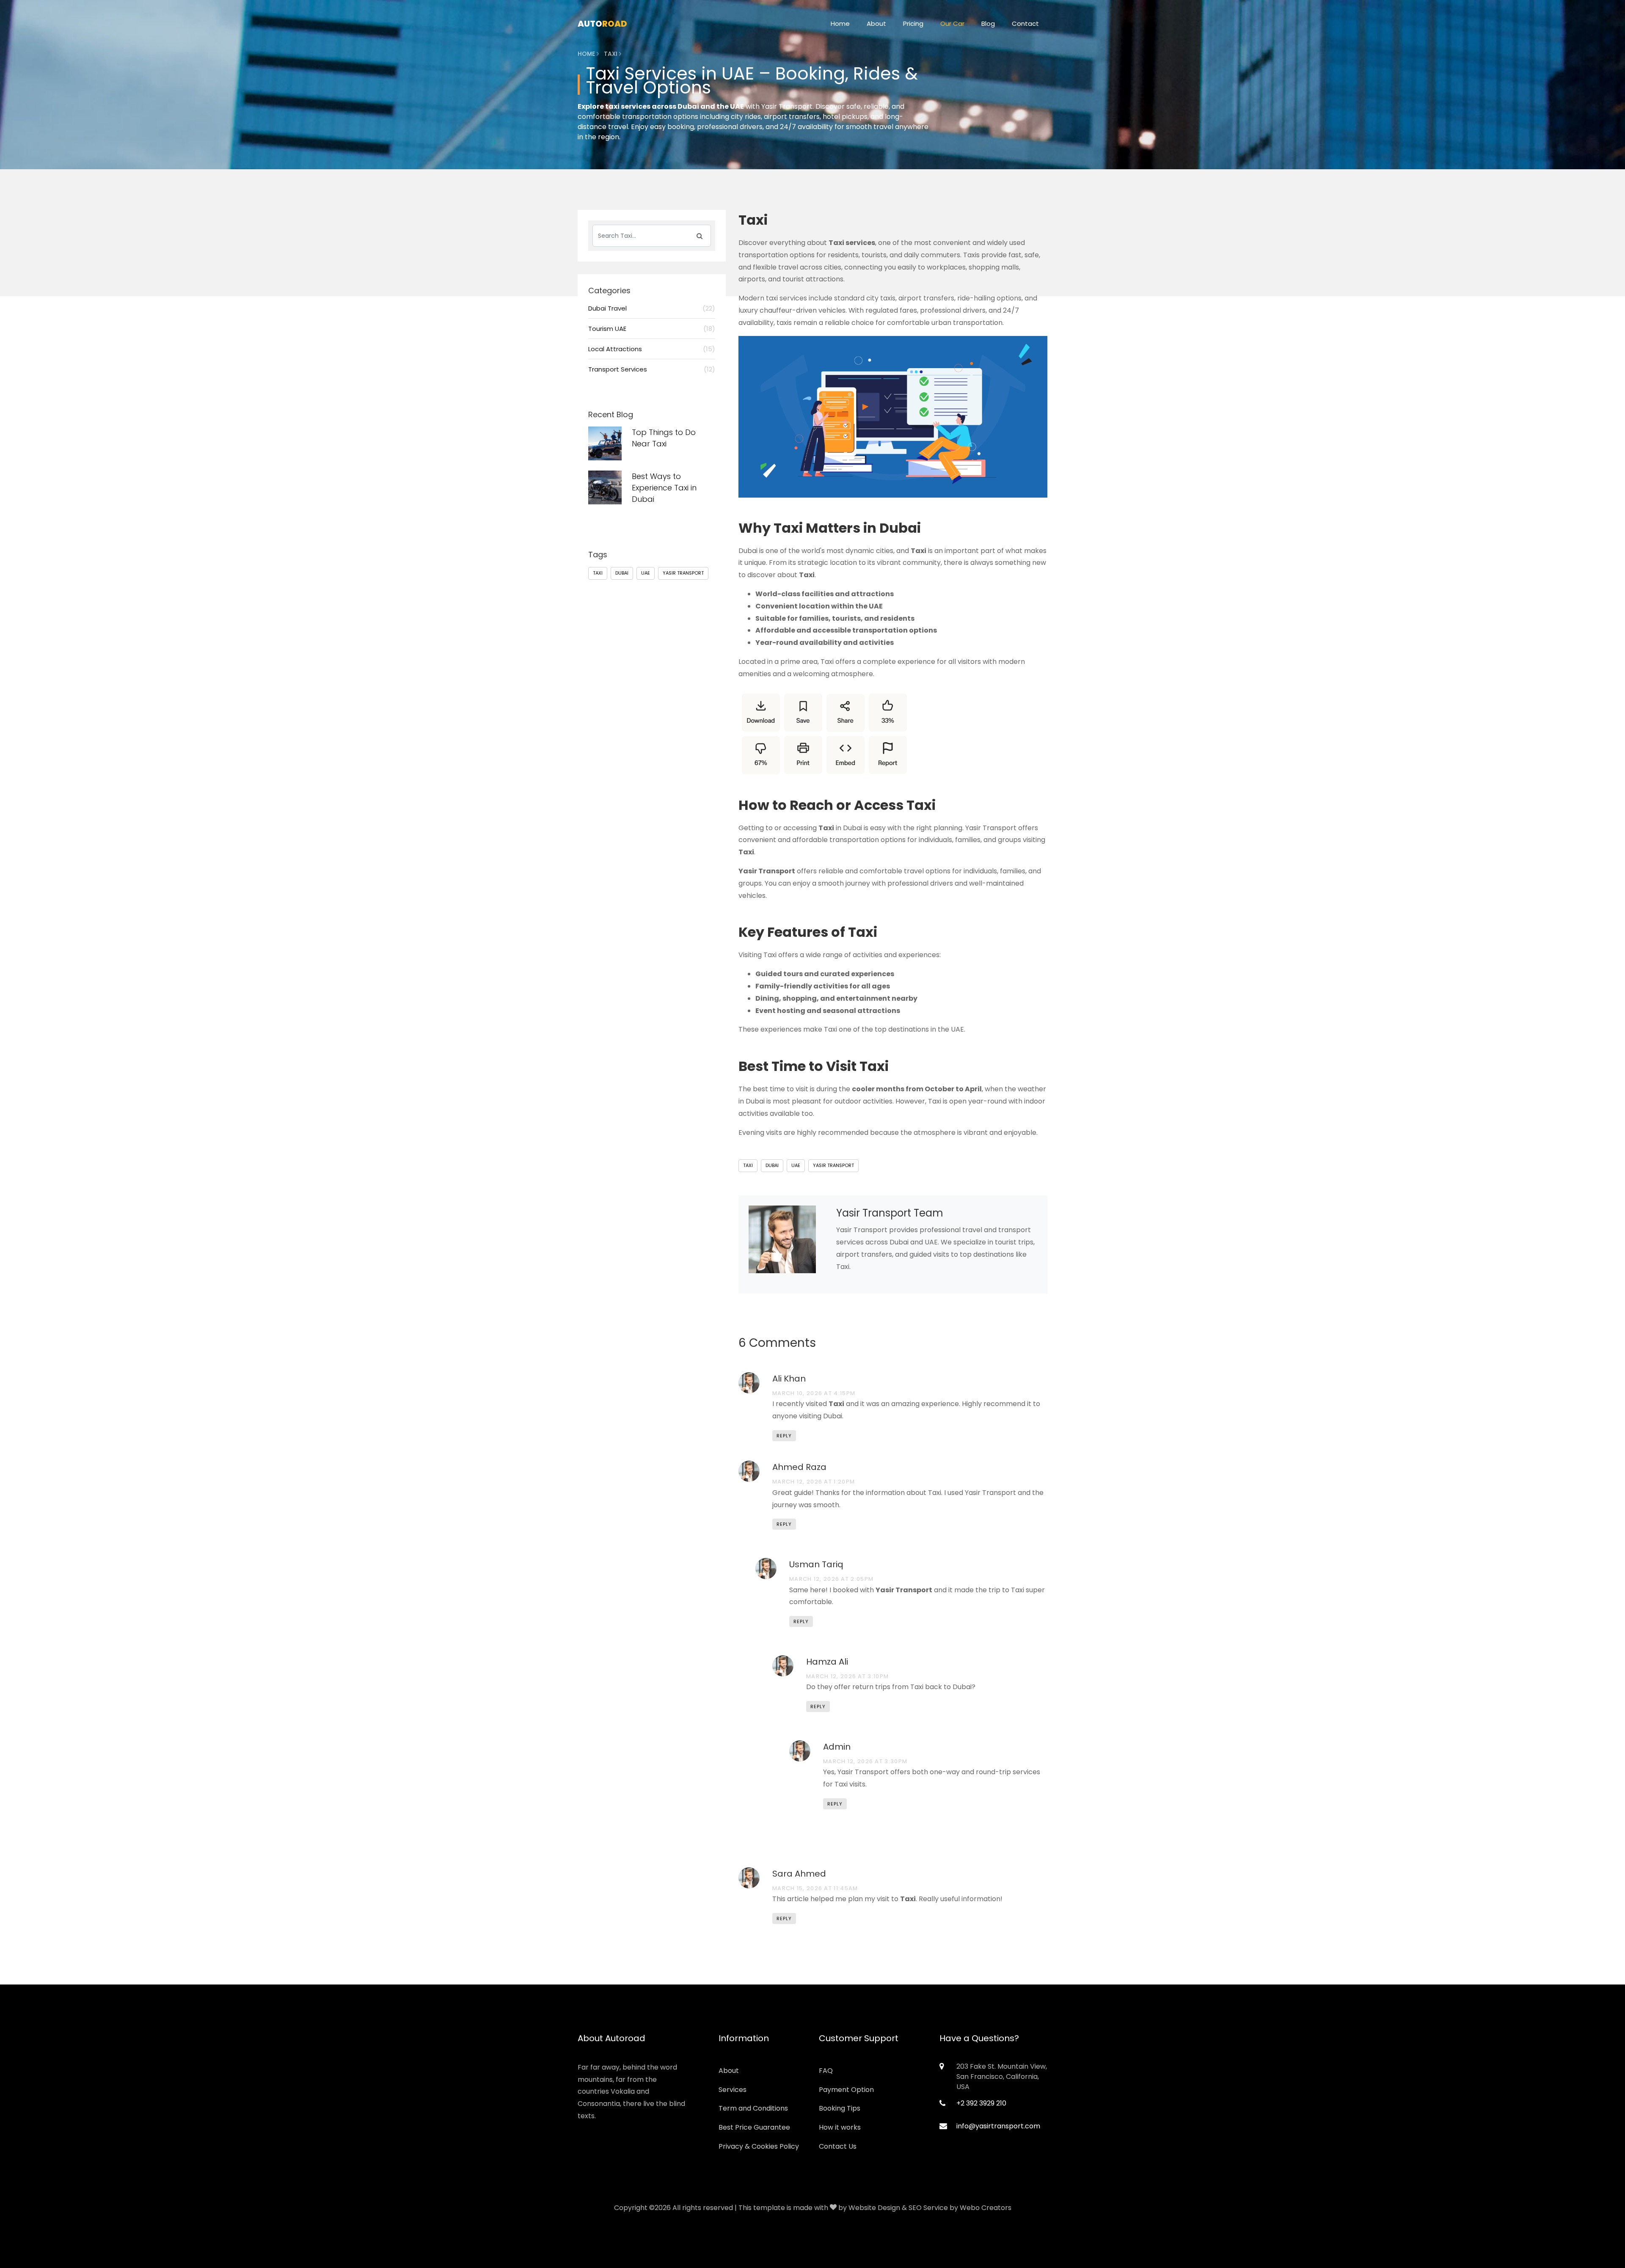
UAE (796, 1165)
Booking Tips (840, 2108)
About (876, 23)
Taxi (748, 1165)
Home (840, 23)
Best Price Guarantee (754, 2127)
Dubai (772, 1165)
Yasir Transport (833, 1165)
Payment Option (846, 2090)
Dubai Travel (652, 308)
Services (733, 2090)
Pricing (913, 23)
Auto (602, 24)
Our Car (952, 23)
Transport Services (652, 369)
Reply (784, 1436)
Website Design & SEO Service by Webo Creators (930, 2208)
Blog (988, 23)
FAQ (826, 2071)
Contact (1025, 23)
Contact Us (838, 2146)
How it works (840, 2127)
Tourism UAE (652, 329)
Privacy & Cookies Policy (759, 2146)
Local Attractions (652, 349)
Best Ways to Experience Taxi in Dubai (664, 488)
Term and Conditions (753, 2108)
